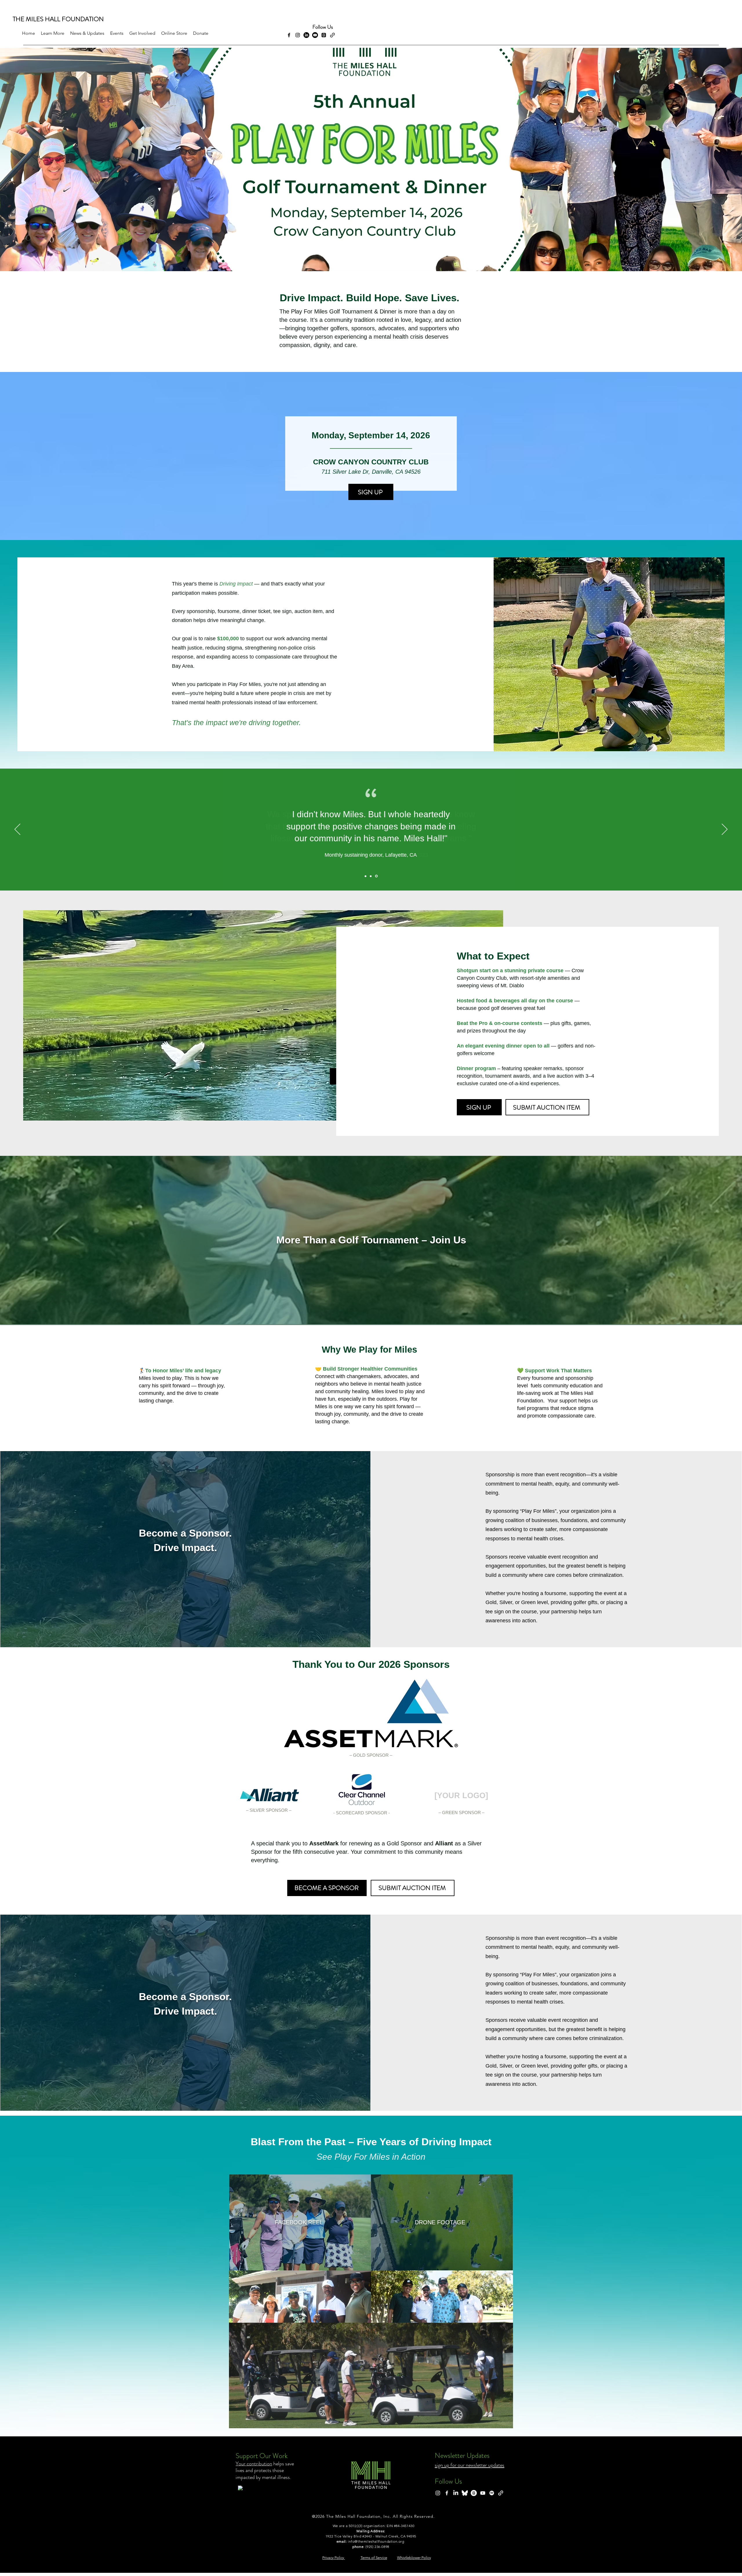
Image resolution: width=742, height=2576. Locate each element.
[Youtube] (315, 35)
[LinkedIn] (306, 35)
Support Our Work (262, 2456)
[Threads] (324, 35)
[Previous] (17, 830)
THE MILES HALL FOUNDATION (58, 19)
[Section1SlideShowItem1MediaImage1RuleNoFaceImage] (365, 876)
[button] (53, 33)
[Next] (725, 830)
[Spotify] (492, 2493)
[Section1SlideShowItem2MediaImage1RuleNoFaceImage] (371, 876)
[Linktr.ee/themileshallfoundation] (332, 35)
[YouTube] (483, 2493)
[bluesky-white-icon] (465, 2493)
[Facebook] (289, 35)
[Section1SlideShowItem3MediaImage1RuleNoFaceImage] (376, 876)
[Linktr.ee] (501, 2493)
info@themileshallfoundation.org (376, 2541)
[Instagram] (298, 35)
